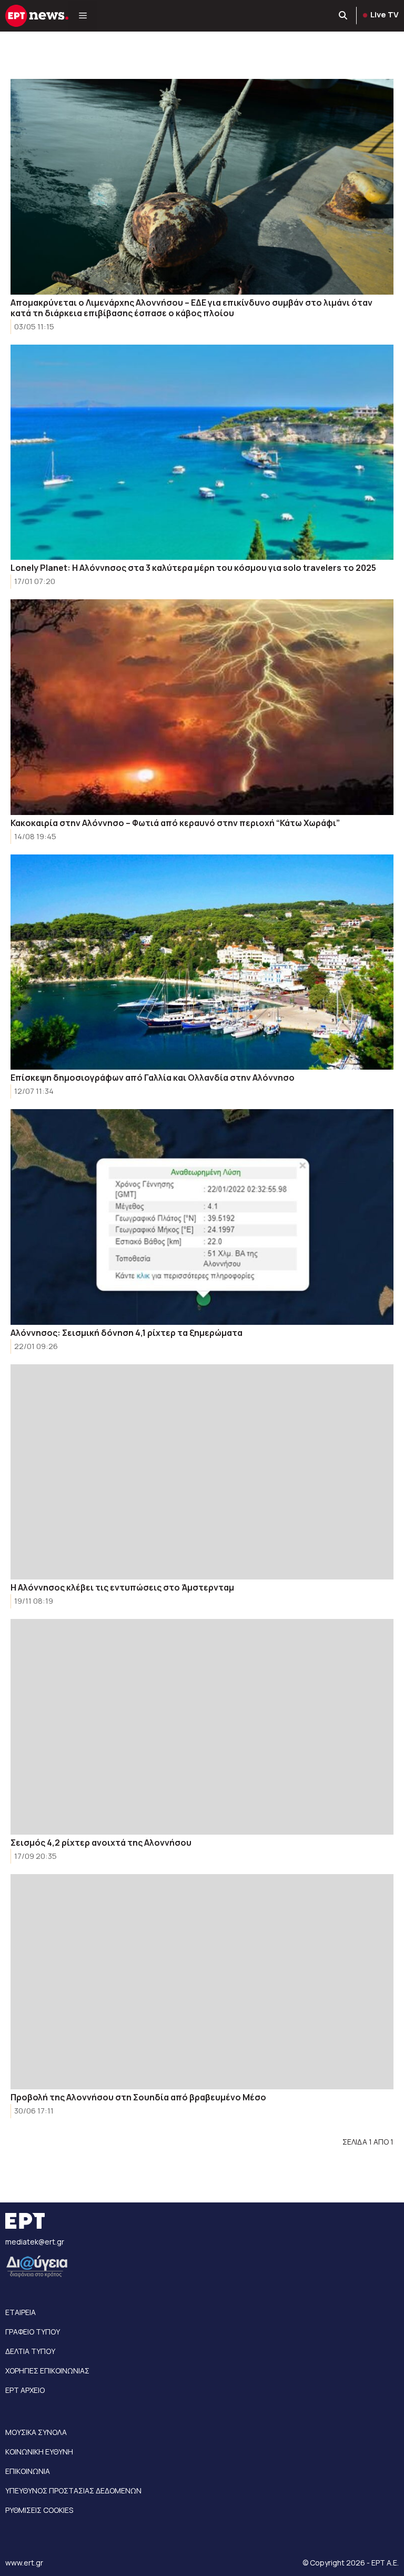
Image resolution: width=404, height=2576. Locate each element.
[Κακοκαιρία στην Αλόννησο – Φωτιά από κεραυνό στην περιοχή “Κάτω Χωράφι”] (202, 707)
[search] (344, 16)
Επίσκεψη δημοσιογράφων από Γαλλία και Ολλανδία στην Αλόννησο (153, 1078)
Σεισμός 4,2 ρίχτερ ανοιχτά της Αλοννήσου (101, 1843)
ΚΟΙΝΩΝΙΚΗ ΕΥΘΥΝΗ (39, 2452)
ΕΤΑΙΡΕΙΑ (21, 2312)
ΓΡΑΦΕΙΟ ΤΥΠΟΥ (33, 2332)
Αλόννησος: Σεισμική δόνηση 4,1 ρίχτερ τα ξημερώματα (127, 1333)
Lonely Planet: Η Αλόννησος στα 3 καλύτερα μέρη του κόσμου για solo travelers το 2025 (193, 568)
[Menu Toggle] (83, 16)
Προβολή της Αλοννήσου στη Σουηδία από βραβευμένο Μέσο (138, 2097)
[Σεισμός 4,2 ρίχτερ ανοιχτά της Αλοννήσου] (202, 1727)
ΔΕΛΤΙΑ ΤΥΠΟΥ (30, 2351)
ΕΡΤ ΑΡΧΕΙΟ (25, 2390)
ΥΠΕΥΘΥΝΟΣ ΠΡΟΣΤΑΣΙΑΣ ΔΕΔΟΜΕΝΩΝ (73, 2491)
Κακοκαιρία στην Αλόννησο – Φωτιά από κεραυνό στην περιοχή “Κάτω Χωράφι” (175, 823)
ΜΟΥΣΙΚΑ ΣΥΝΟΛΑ (36, 2432)
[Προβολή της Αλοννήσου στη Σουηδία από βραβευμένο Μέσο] (202, 1982)
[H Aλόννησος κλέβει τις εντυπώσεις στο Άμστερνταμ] (202, 1472)
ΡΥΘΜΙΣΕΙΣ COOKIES (39, 2510)
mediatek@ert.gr (35, 2242)
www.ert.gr (24, 2563)
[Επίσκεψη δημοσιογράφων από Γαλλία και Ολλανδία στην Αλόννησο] (202, 962)
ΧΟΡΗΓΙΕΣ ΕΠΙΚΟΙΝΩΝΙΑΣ (47, 2371)
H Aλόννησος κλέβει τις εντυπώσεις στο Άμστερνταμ (122, 1587)
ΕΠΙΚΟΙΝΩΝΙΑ (28, 2471)
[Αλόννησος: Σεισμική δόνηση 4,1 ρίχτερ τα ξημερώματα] (202, 1217)
